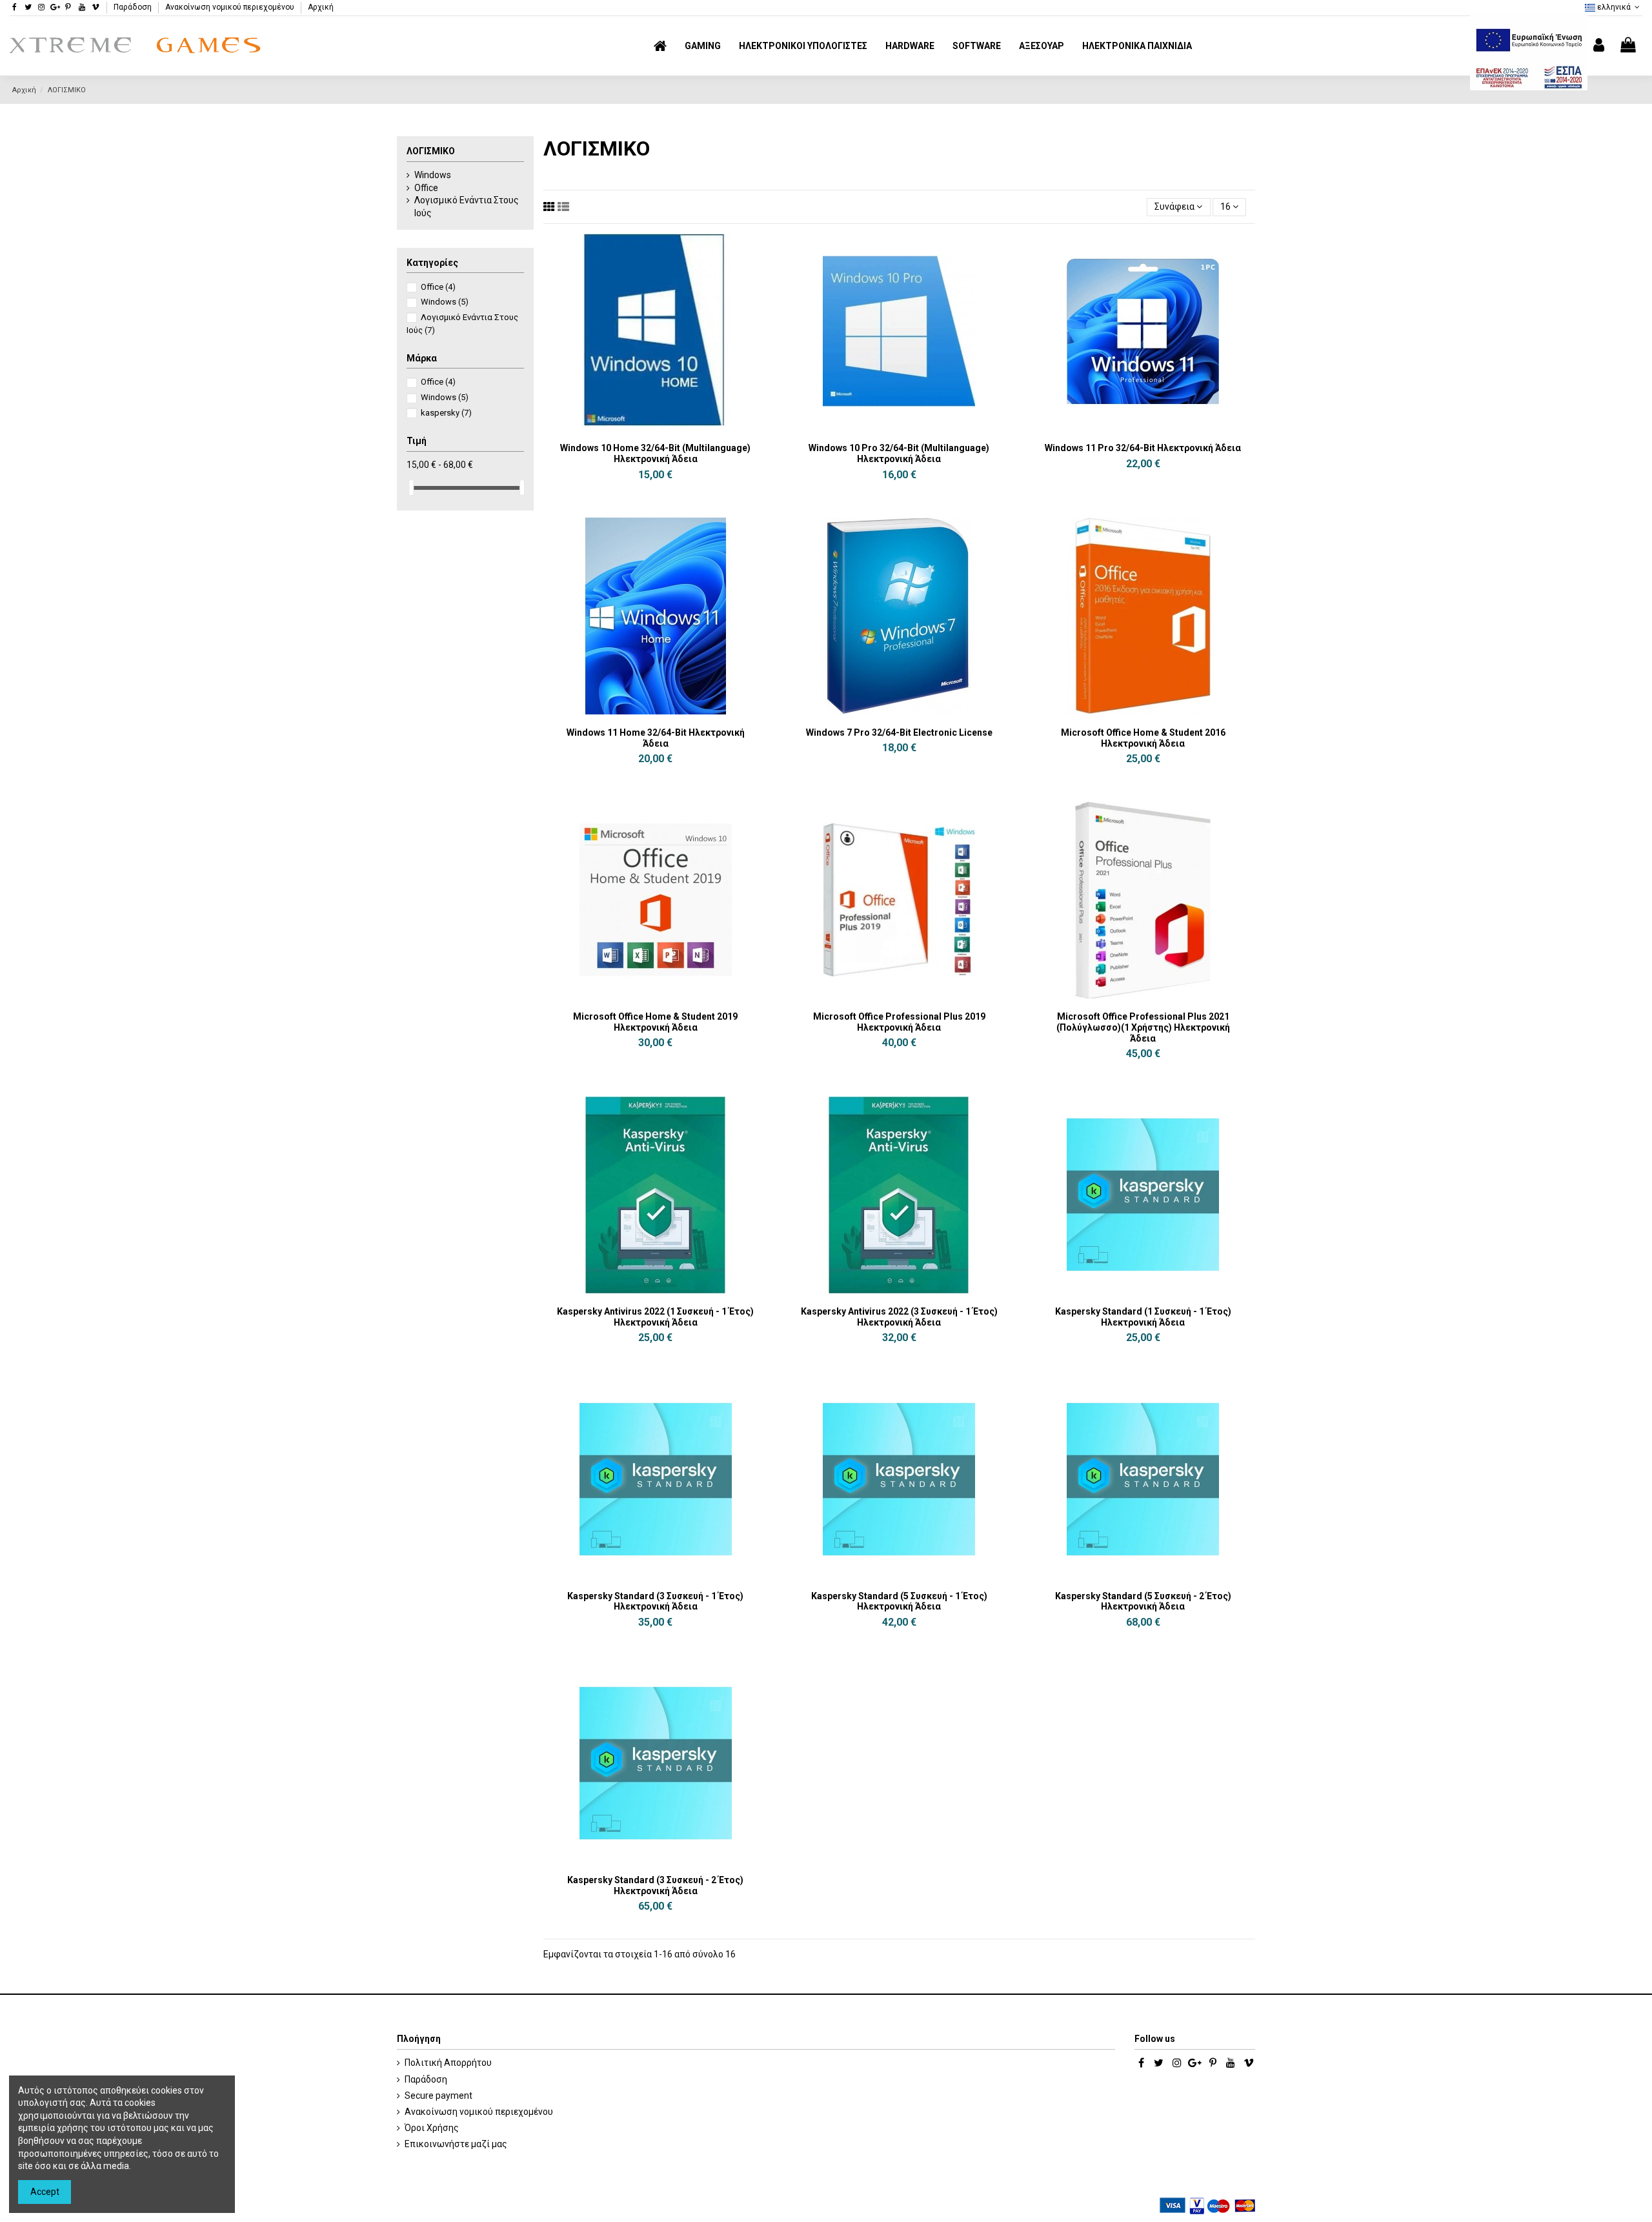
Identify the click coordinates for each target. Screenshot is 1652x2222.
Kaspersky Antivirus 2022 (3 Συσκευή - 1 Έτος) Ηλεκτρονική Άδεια (899, 1317)
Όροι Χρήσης (432, 2128)
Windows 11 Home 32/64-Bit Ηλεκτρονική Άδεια (656, 738)
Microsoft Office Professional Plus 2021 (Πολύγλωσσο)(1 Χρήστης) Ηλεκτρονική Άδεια (1143, 1027)
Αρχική (321, 7)
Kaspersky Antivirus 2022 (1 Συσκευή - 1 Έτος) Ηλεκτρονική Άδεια (655, 1317)
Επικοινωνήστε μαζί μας (456, 2144)
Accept (45, 2192)
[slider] (411, 488)
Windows (433, 175)
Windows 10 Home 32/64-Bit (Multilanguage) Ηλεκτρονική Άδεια (655, 453)
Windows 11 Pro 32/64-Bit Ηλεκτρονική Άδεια (1143, 448)
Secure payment (438, 2096)
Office (426, 188)
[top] (549, 207)
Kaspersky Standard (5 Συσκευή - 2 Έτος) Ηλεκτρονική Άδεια (1143, 1601)
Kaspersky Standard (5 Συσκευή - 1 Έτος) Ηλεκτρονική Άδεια (899, 1601)
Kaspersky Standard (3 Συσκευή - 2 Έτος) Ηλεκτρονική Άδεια (655, 1885)
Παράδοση (134, 7)
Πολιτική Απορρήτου (448, 2063)
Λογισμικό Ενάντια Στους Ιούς (467, 207)
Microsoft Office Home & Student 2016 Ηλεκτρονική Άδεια (1143, 738)
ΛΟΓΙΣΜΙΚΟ (431, 151)
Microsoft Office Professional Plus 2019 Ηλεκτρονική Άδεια (899, 1022)
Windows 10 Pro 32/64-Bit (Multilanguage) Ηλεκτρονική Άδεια (899, 453)
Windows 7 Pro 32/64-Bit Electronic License (899, 732)
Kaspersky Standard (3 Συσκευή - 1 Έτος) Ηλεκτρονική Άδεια (655, 1601)
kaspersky (446, 413)
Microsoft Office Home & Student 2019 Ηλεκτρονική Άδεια (655, 1022)
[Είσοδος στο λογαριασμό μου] (1599, 45)
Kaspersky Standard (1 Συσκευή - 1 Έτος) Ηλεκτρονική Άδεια (1143, 1317)
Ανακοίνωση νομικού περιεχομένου (231, 7)
